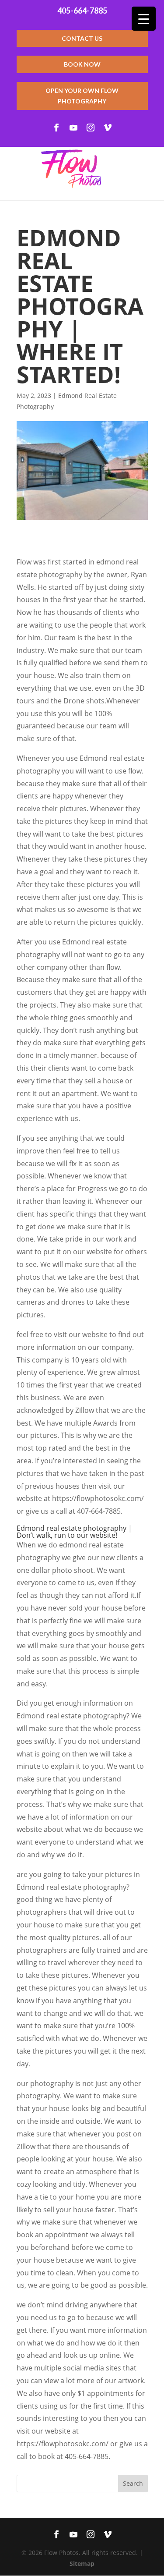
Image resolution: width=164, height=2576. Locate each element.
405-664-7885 (82, 11)
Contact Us (82, 38)
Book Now (82, 64)
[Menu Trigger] (144, 19)
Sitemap (82, 2564)
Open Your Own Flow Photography (82, 96)
